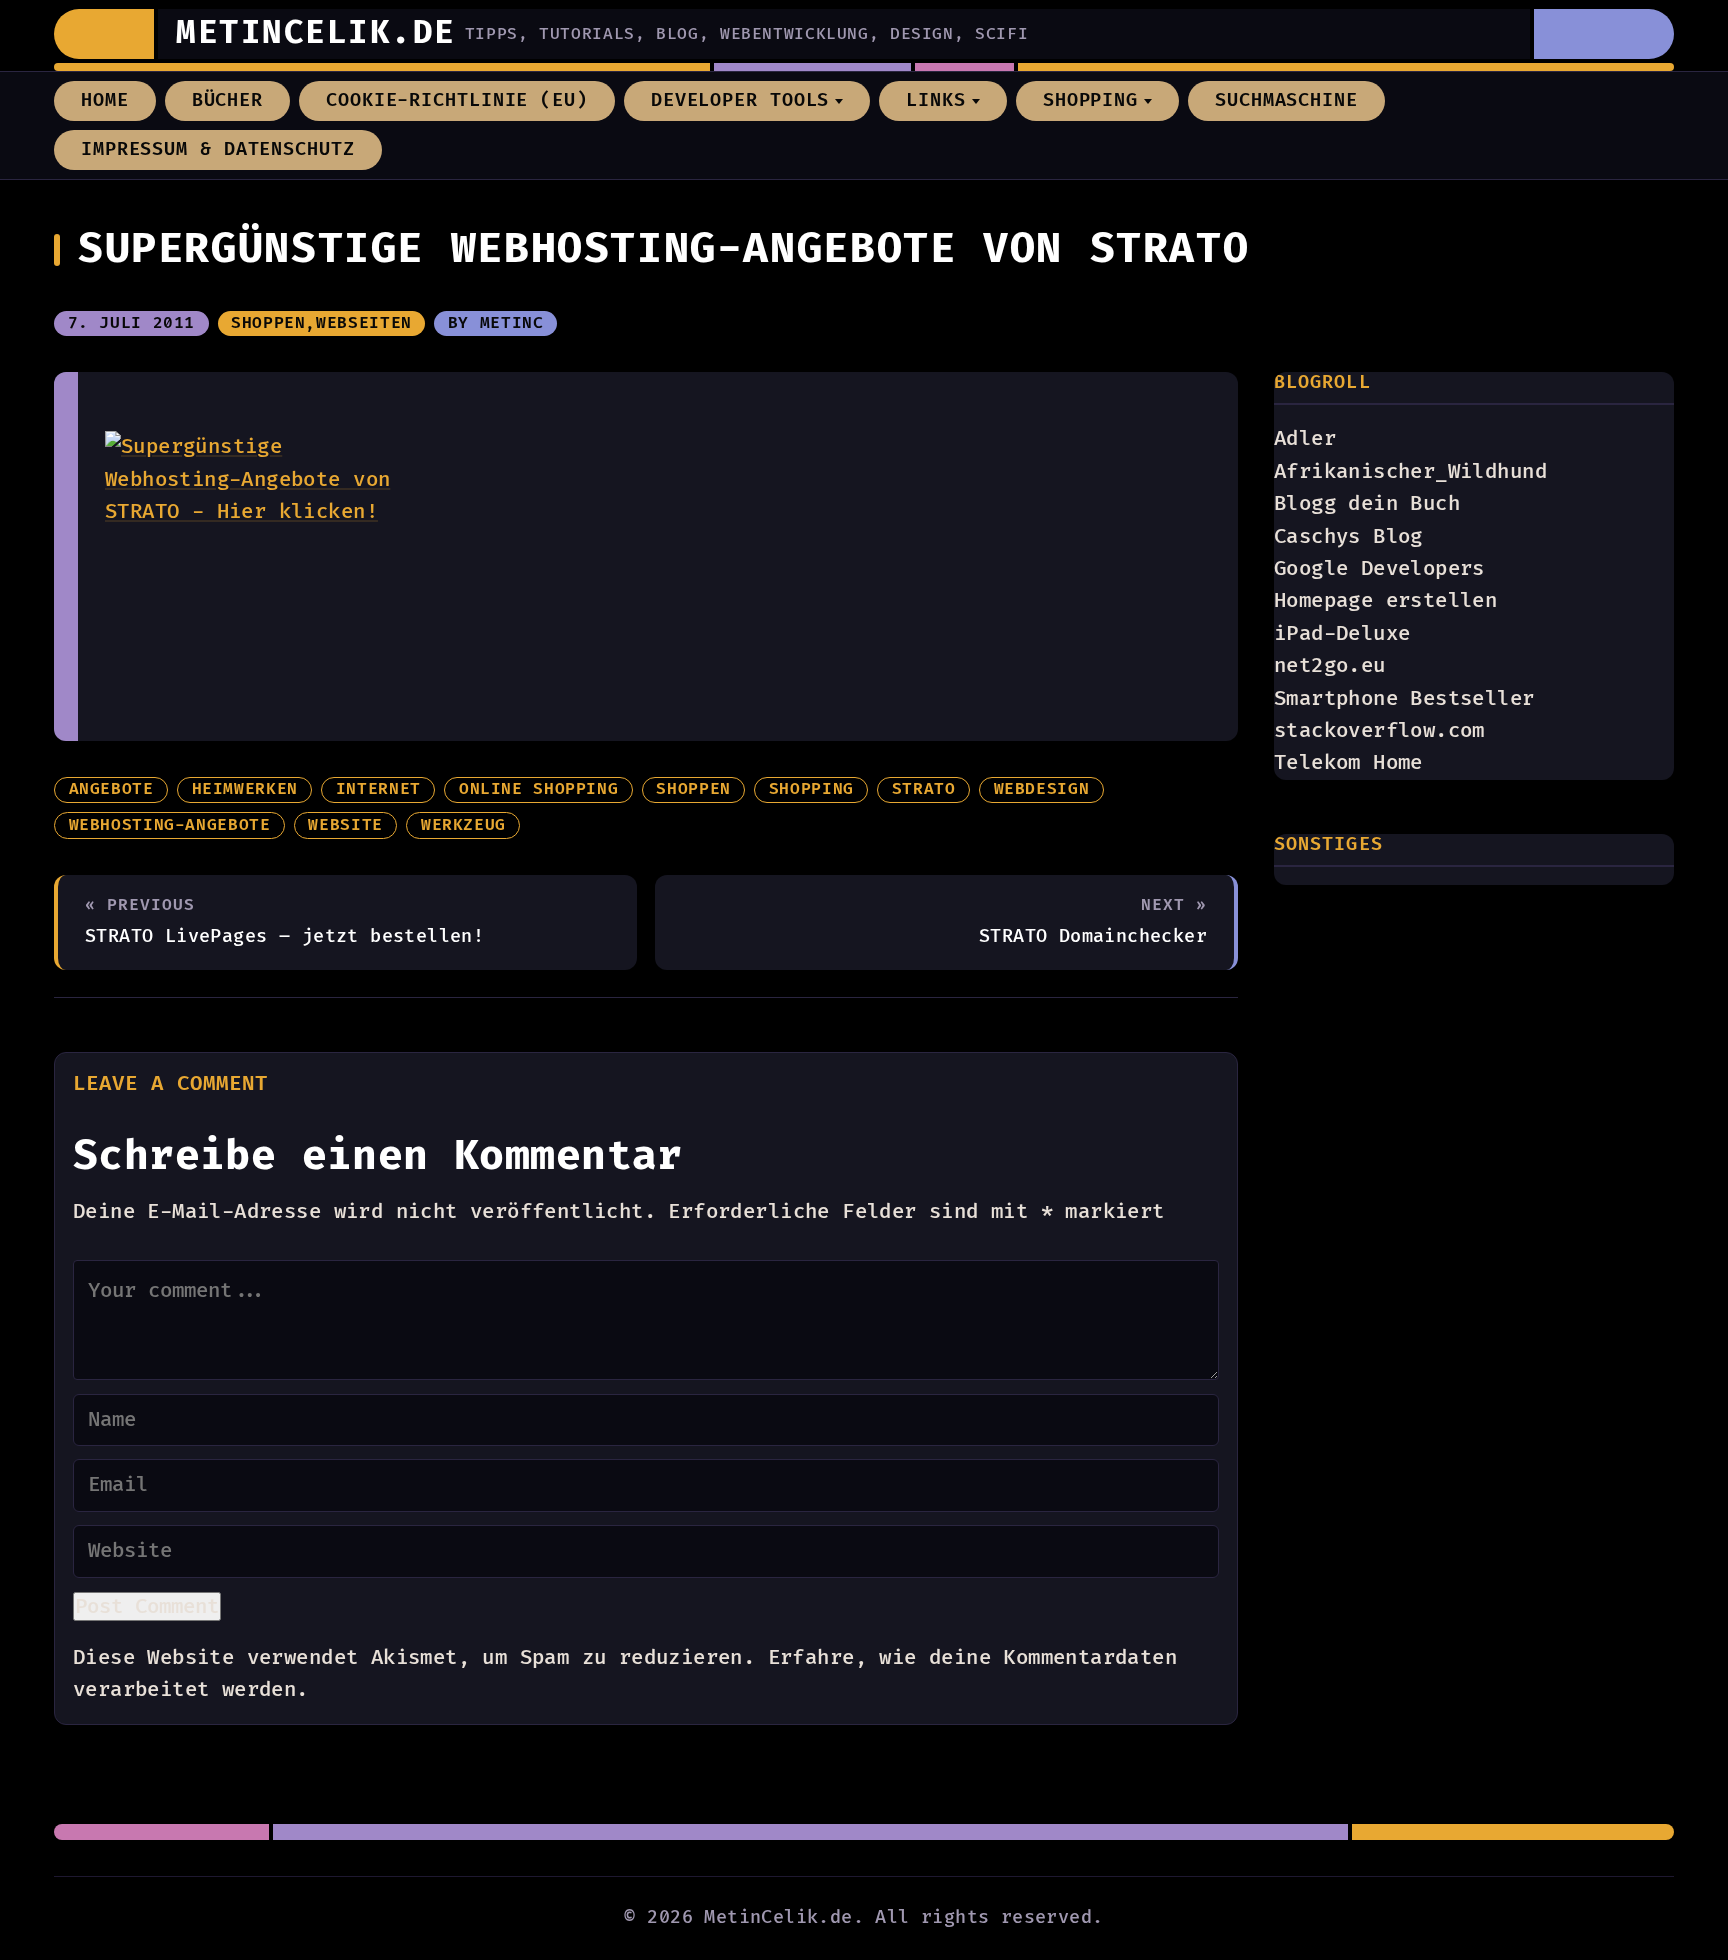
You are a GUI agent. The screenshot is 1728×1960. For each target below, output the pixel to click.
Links (936, 100)
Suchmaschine (1286, 100)
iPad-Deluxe (1342, 633)
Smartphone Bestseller (1404, 698)
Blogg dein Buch (1367, 503)
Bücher (227, 100)
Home (105, 100)
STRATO (924, 790)
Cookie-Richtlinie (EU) (457, 100)
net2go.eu (1330, 665)
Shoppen (268, 324)
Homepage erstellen (1385, 600)
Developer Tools (740, 100)
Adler (1305, 438)
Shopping (1090, 100)
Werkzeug (463, 826)
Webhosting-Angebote (170, 826)
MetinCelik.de (316, 33)
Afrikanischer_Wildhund (1410, 471)
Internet (378, 790)
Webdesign (1042, 790)
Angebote (111, 790)
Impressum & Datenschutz (218, 149)
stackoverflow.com (1379, 730)
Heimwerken (245, 790)
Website (345, 826)
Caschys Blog (1348, 536)
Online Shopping (538, 790)
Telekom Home (1348, 762)
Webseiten (364, 324)
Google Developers (1379, 568)
